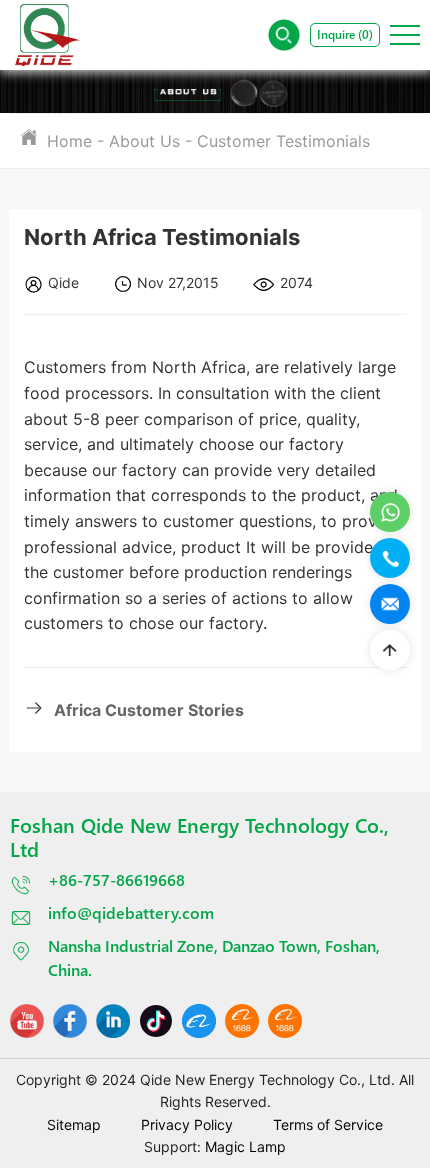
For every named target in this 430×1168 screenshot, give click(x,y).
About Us (144, 141)
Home (69, 141)
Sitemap (74, 1124)
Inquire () (345, 34)
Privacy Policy (187, 1124)
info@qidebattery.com (131, 912)
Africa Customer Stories (149, 710)
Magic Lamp (245, 1146)
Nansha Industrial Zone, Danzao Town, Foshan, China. (214, 957)
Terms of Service (328, 1124)
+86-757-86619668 (116, 879)
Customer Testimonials (283, 141)
